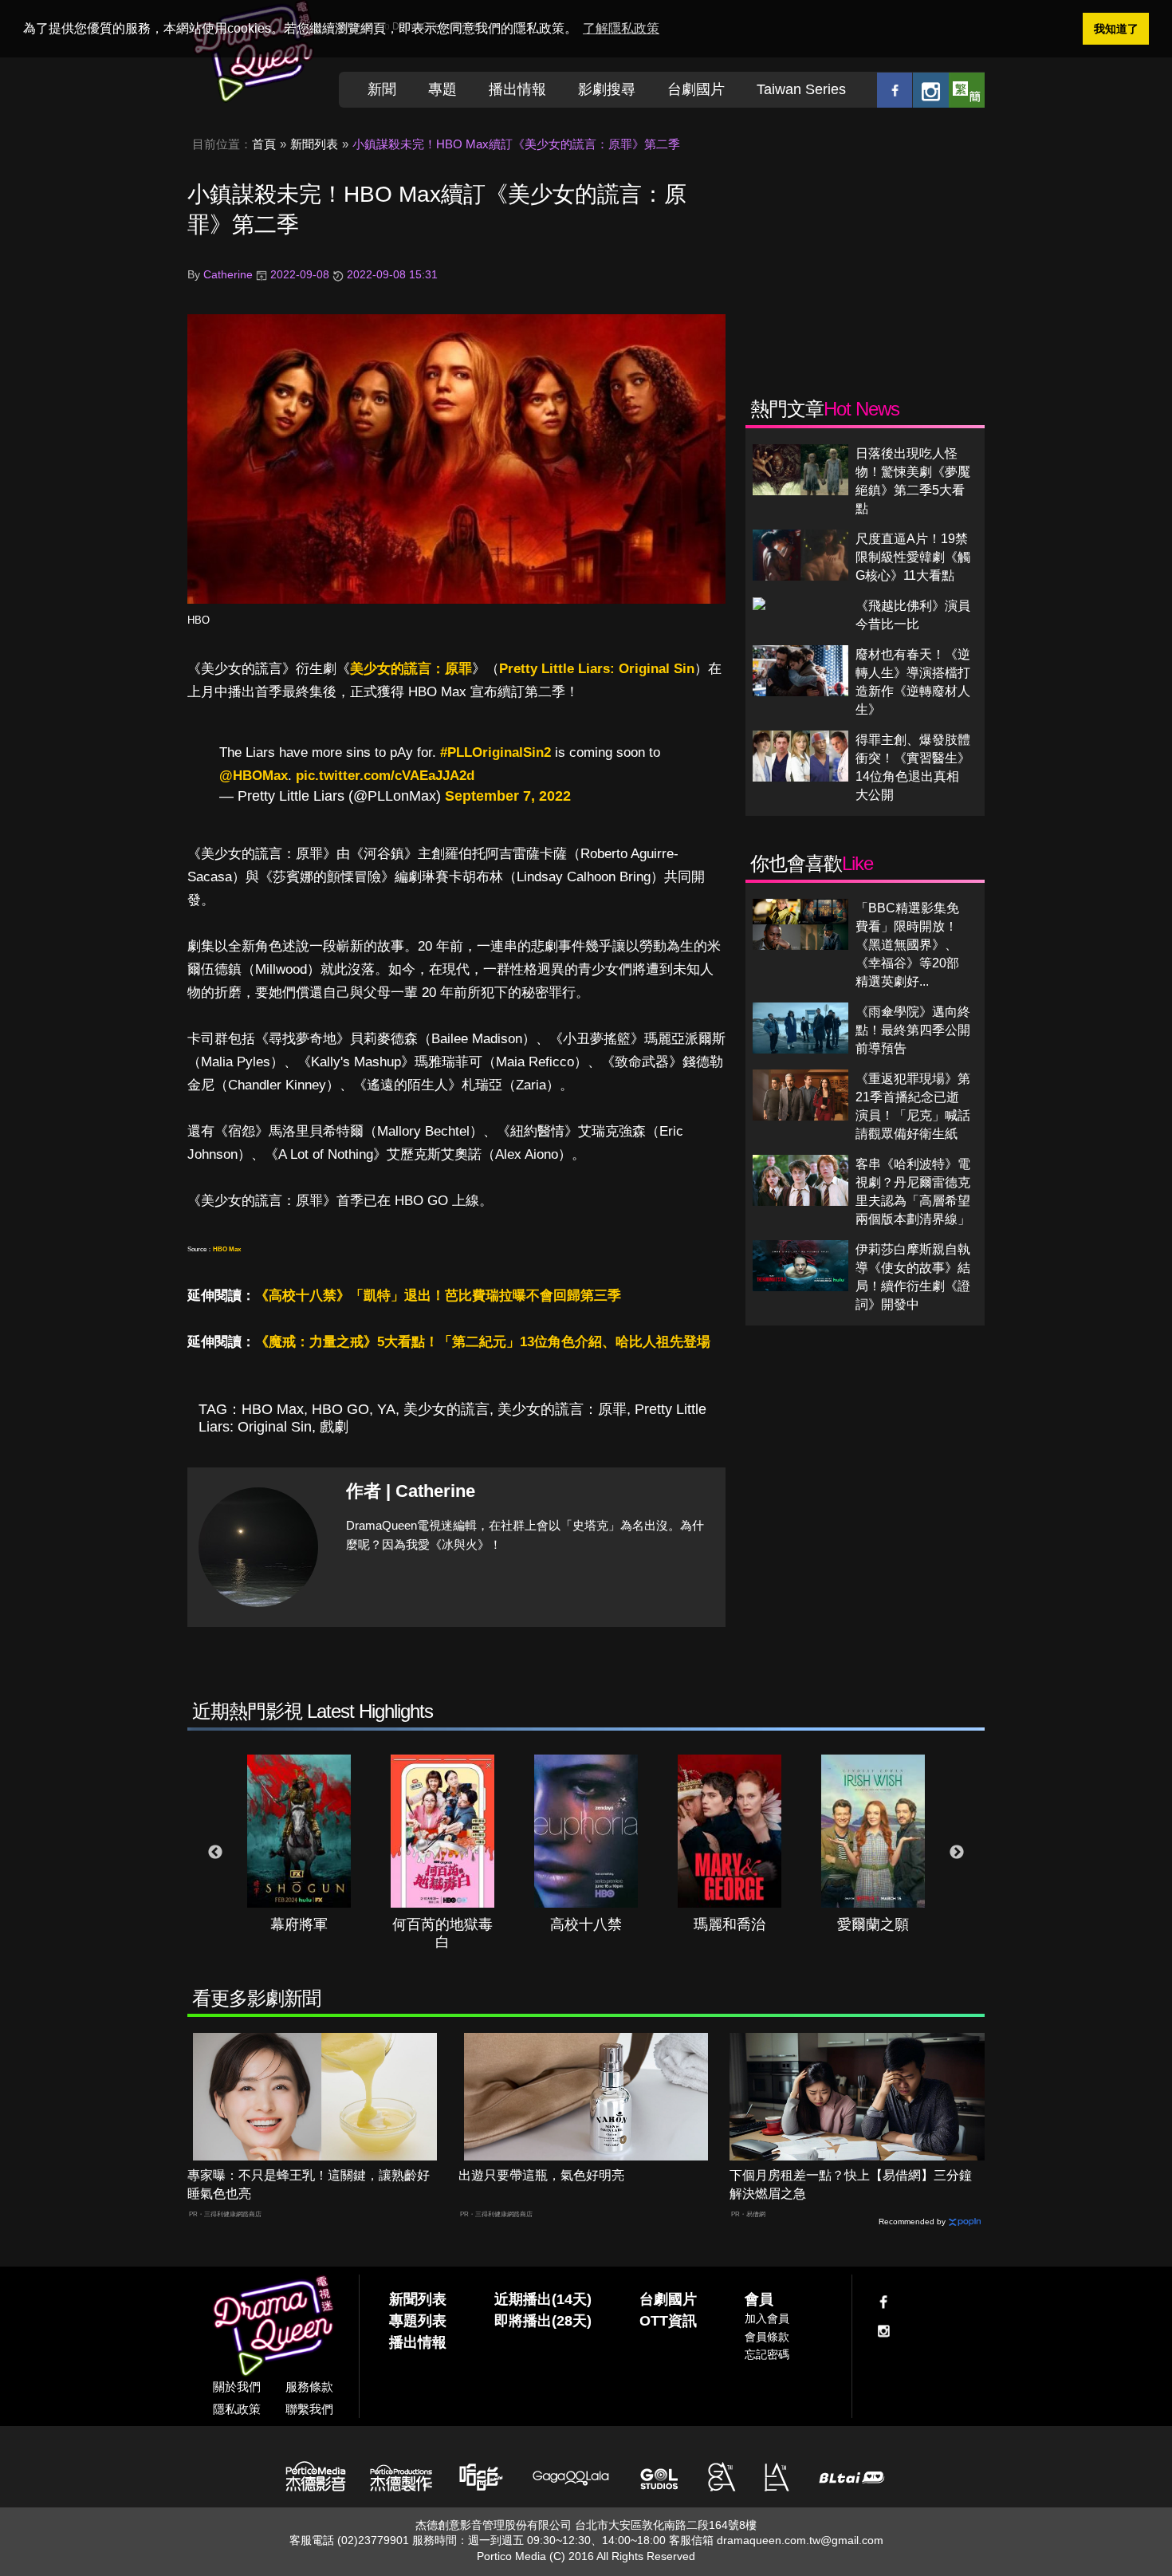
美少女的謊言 (446, 1409)
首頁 (264, 144)
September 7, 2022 (508, 796)
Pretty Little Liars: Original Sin (597, 669)
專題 (442, 89)
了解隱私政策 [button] (621, 28)
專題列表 (418, 2321)
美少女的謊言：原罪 (411, 669)
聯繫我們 (309, 2409)
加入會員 (767, 2318)
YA (386, 1409)
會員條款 (767, 2337)
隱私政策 (237, 2409)
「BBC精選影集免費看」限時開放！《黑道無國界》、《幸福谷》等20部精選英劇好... (907, 945)
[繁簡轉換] (967, 90)
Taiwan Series (801, 89)
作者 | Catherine (411, 1491)
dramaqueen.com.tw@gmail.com (800, 2540)
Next (957, 1853)
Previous (215, 1853)
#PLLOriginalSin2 (496, 752)
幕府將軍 (299, 1924)
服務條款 (309, 2387)
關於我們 (237, 2387)
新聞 (382, 89)
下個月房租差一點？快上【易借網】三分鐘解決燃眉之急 (851, 2184)
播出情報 (517, 89)
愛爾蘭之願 (873, 1924)
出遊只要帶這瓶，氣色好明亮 (541, 2175)
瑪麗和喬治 (730, 1924)
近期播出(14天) (543, 2299)
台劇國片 (696, 89)
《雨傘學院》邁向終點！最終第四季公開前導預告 (913, 1030)
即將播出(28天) (543, 2321)
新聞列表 (314, 144)
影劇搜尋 (607, 89)
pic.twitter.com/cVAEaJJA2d (385, 776)
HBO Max (227, 1249)
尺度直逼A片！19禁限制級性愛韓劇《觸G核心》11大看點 (913, 557)
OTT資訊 (668, 2321)
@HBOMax (254, 776)
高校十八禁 (586, 1924)
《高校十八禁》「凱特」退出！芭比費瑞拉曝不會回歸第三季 (438, 1296)
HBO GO (340, 1409)
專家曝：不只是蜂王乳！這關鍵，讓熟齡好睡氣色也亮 (309, 2184)
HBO (199, 620)
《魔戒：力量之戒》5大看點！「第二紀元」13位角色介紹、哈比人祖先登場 (483, 1342)
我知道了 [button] (1116, 29)
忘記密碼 (767, 2354)
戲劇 (334, 1427)
